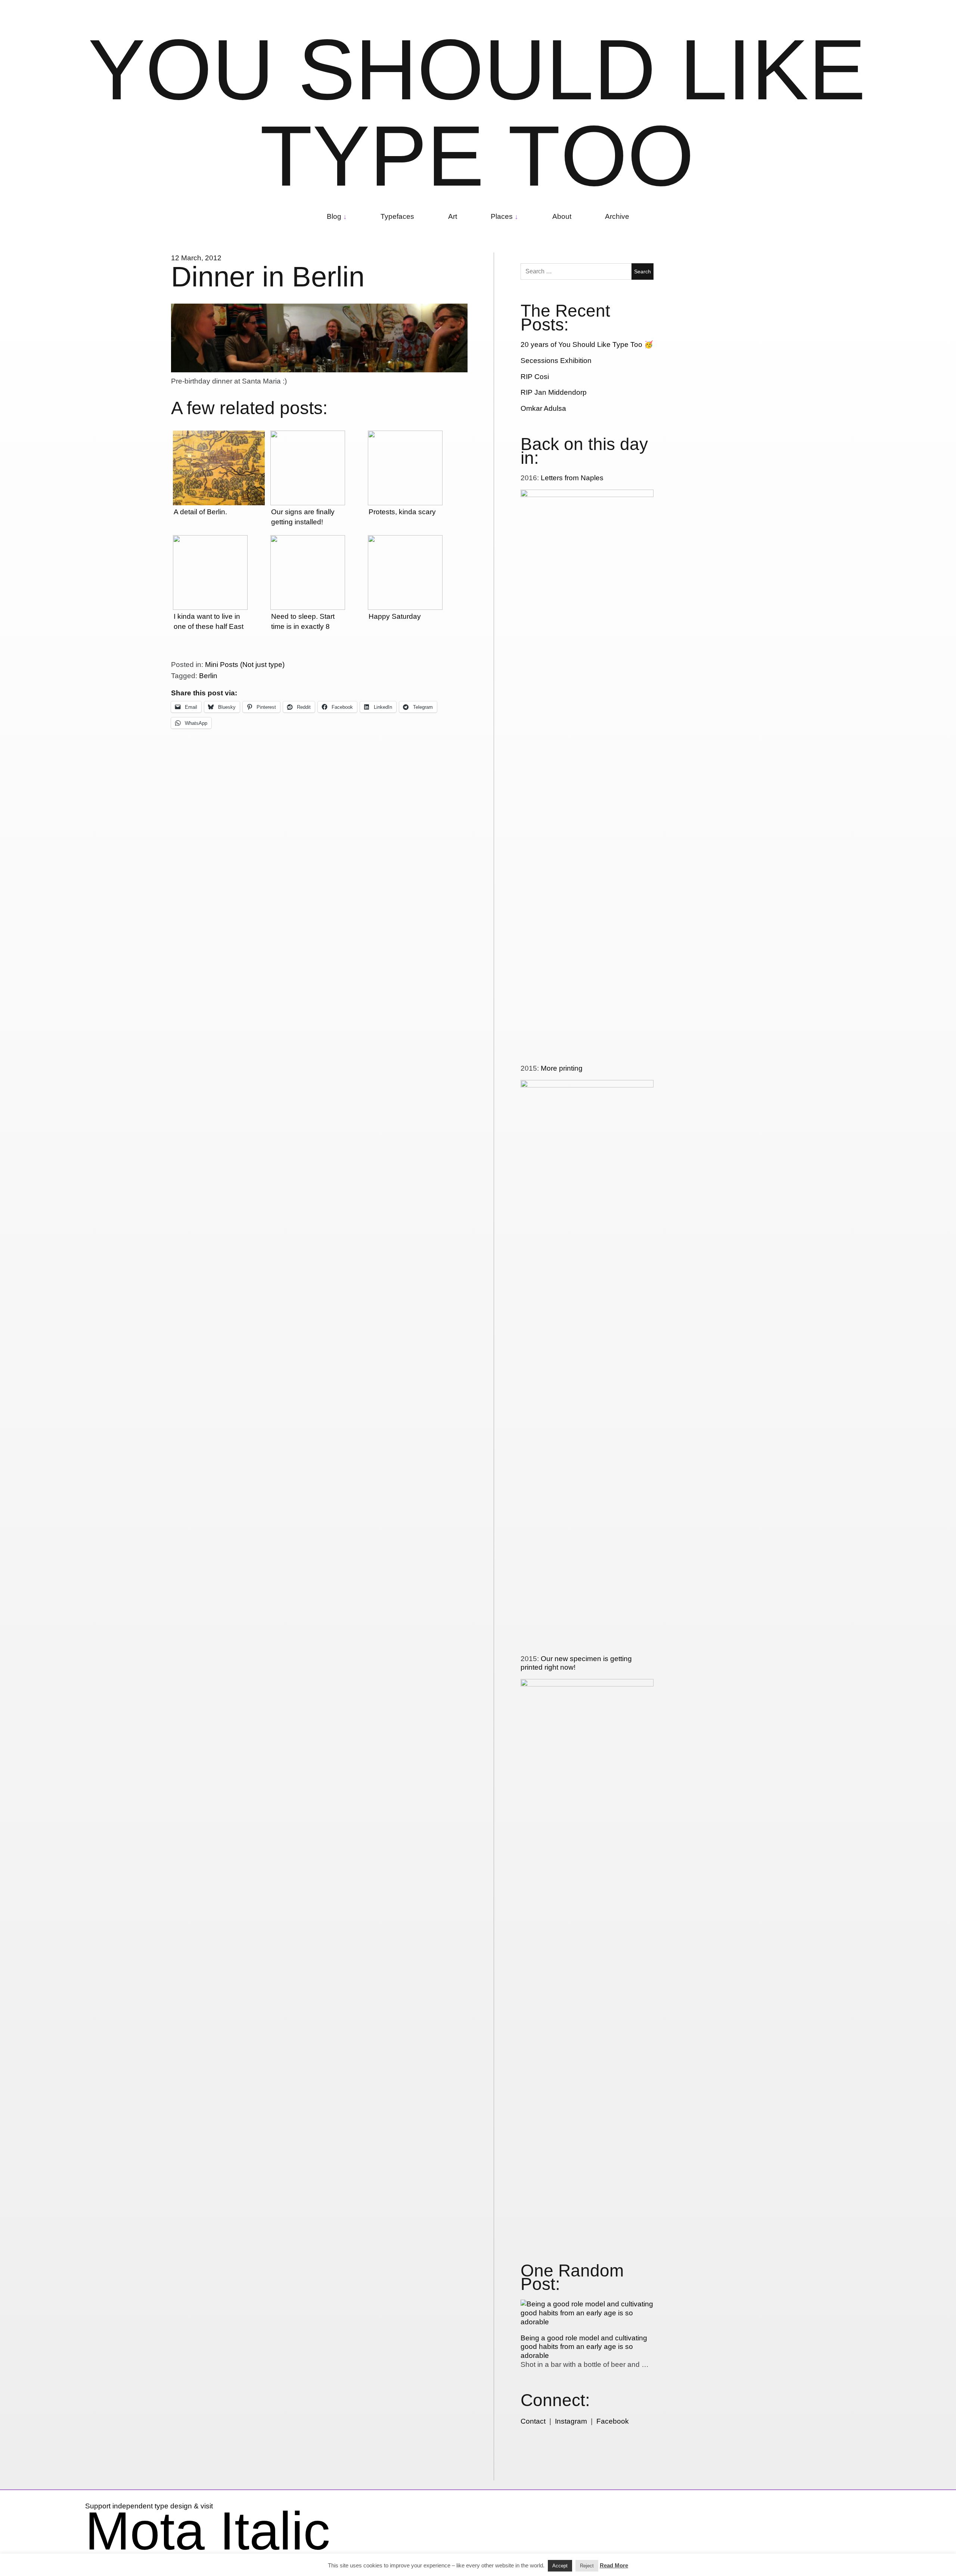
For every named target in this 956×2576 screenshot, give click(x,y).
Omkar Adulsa (543, 408)
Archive (617, 216)
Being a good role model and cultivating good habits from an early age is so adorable (584, 2347)
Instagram (571, 2421)
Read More (614, 2565)
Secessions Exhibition (556, 361)
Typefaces (397, 216)
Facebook (613, 2421)
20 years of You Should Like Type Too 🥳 (587, 344)
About (562, 216)
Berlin (208, 676)
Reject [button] (587, 2566)
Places (502, 216)
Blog (334, 216)
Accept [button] (560, 2566)
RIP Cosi (535, 377)
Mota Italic (208, 2531)
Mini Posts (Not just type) (245, 665)
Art (453, 216)
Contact (533, 2421)
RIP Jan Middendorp (554, 392)
